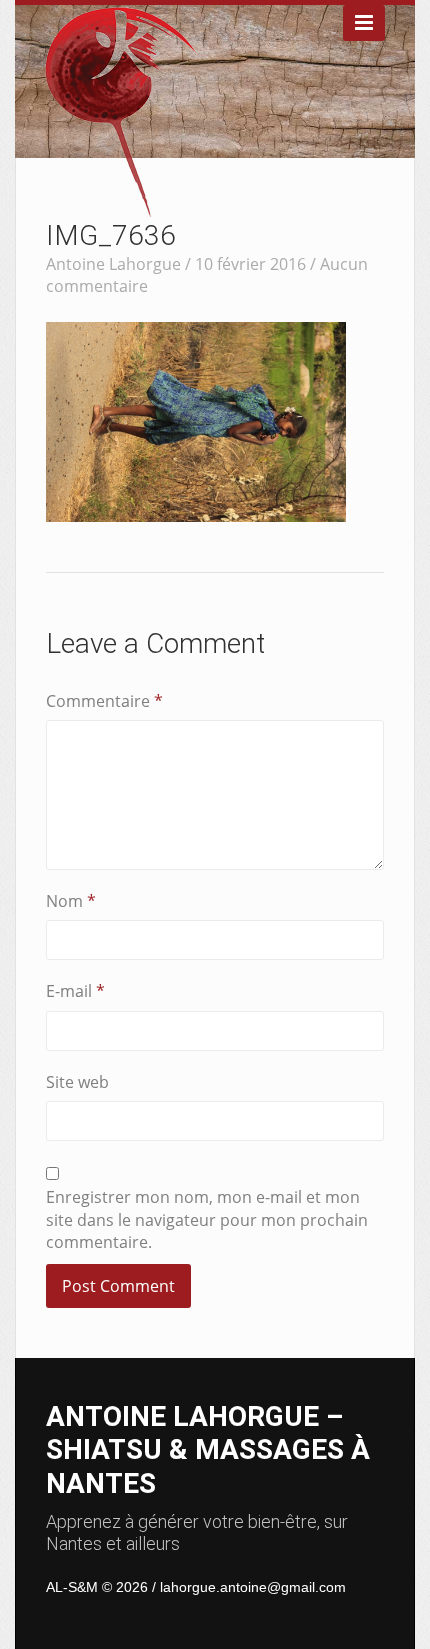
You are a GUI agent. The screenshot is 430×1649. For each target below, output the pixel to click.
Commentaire (104, 701)
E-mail (75, 991)
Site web (77, 1082)
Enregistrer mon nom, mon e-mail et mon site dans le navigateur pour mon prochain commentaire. (207, 1219)
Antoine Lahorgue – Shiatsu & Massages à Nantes (208, 1450)
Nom (71, 901)
